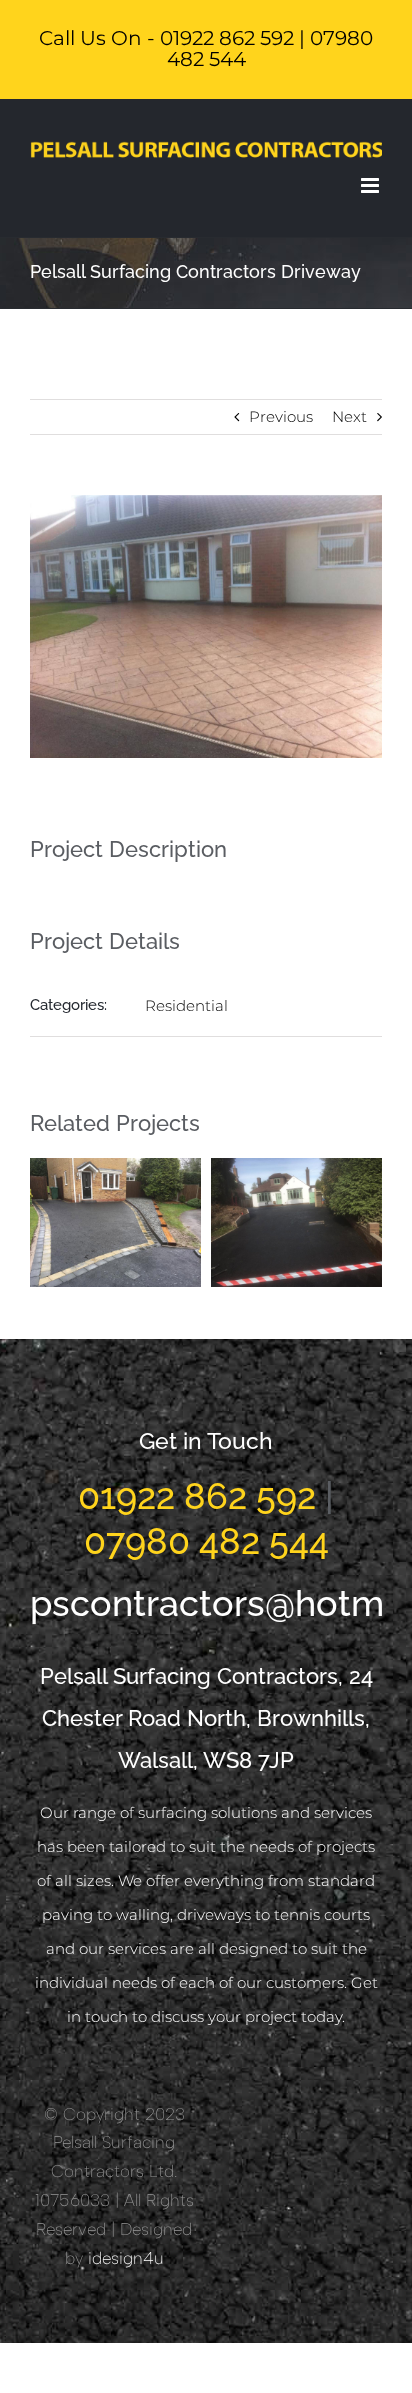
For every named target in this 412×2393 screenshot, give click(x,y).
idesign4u (126, 2258)
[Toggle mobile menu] (371, 185)
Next (349, 416)
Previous (281, 416)
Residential (186, 1005)
